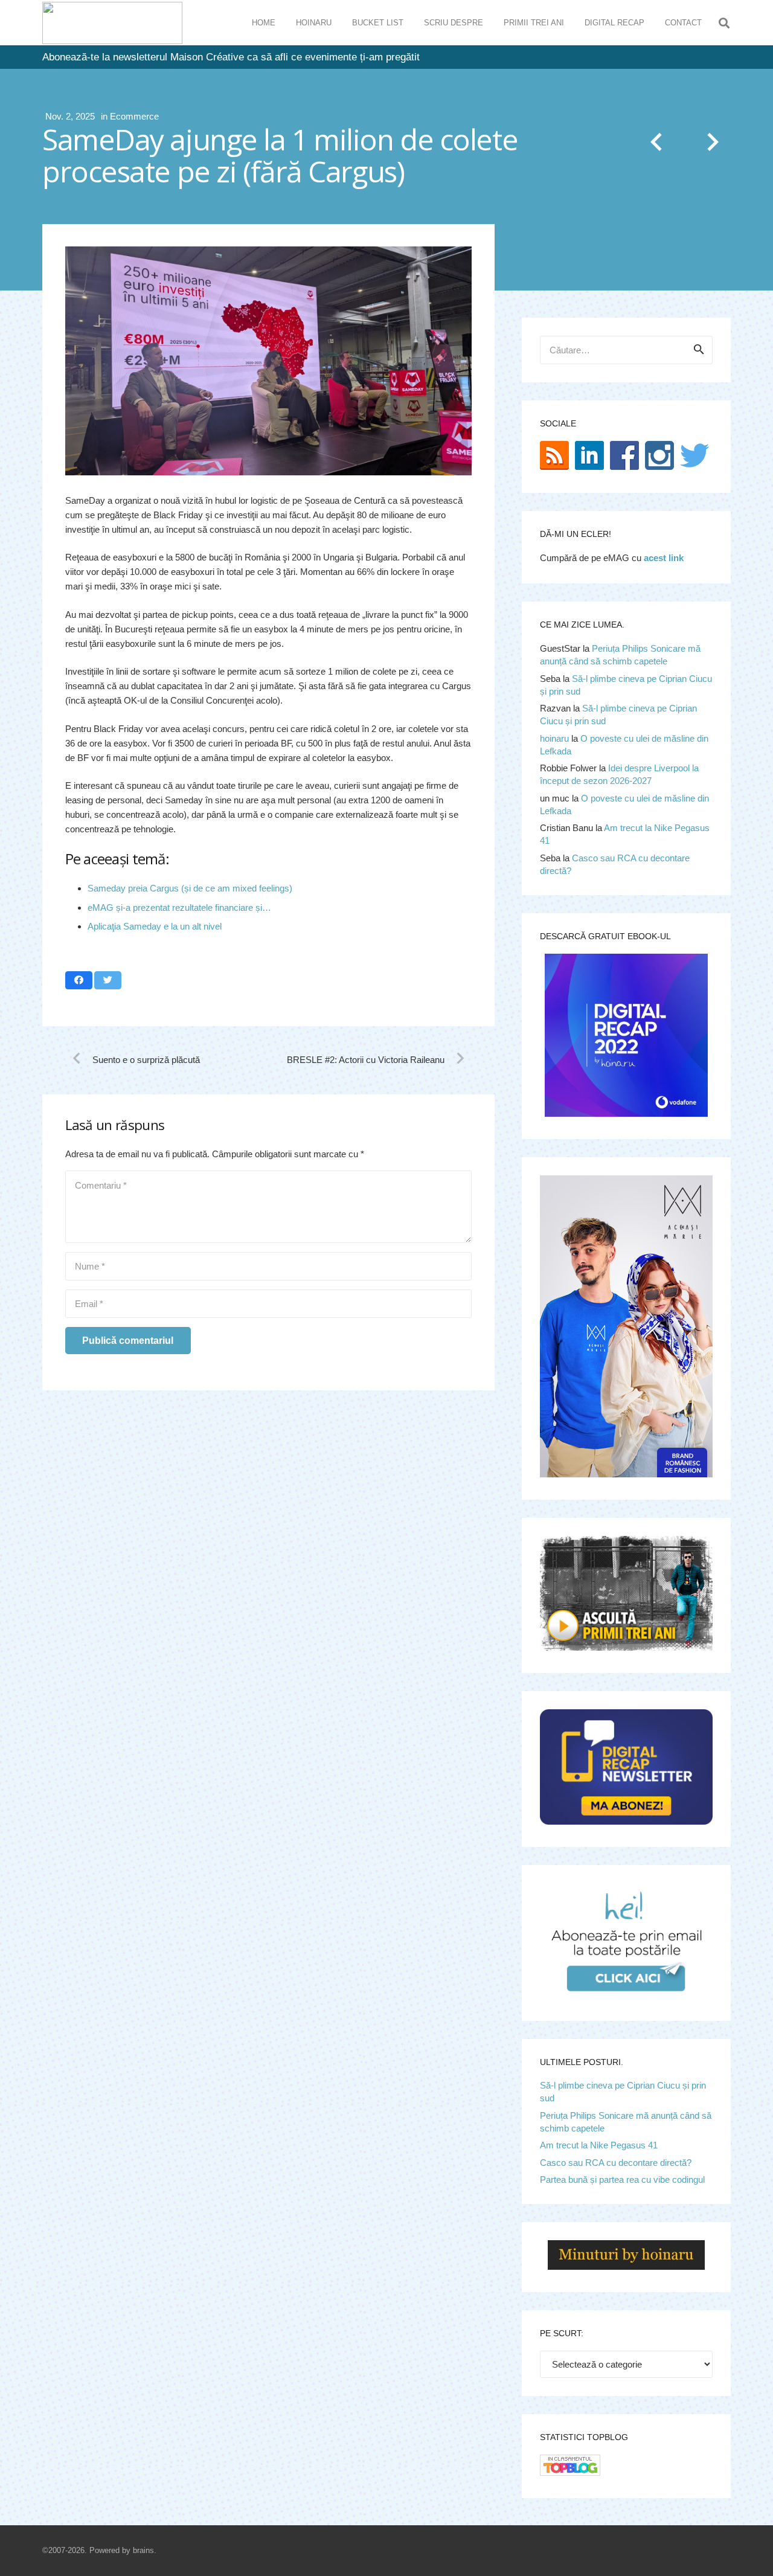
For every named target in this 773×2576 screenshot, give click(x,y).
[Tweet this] (108, 980)
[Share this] (79, 980)
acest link (664, 558)
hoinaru (554, 738)
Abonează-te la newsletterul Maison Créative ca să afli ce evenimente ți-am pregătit (231, 57)
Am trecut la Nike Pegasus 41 (599, 2145)
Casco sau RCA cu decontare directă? (616, 2163)
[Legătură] (112, 23)
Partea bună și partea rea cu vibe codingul (622, 2179)
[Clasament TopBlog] (570, 2472)
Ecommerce (134, 116)
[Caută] (724, 23)
